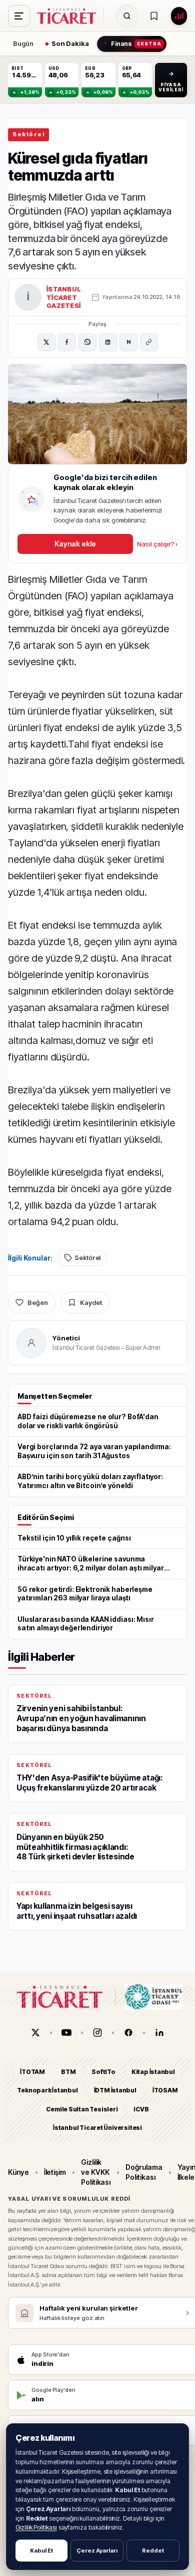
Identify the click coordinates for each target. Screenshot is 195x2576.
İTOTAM (32, 2072)
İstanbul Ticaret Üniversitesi (97, 2128)
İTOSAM (165, 2090)
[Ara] (127, 16)
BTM (68, 2072)
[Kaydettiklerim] (154, 16)
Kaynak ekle (75, 544)
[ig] (97, 2033)
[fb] (128, 2033)
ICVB (141, 2109)
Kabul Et (41, 2551)
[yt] (66, 2033)
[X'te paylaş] (46, 342)
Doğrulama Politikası (144, 2172)
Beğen (38, 1302)
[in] (159, 2033)
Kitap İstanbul (153, 2072)
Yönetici (66, 1338)
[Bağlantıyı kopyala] (149, 342)
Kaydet (91, 1302)
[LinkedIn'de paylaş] (108, 342)
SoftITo (103, 2072)
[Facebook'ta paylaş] (67, 342)
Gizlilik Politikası (36, 2527)
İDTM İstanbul (115, 2090)
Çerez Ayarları (97, 2551)
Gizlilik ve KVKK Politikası (96, 2172)
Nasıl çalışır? (157, 544)
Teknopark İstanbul (47, 2090)
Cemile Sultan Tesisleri (82, 2109)
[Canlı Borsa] (179, 16)
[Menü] (19, 16)
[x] (35, 2033)
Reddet (153, 2551)
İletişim (55, 2172)
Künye (18, 2172)
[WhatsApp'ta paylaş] (87, 342)
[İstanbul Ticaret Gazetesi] (69, 16)
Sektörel (28, 134)
